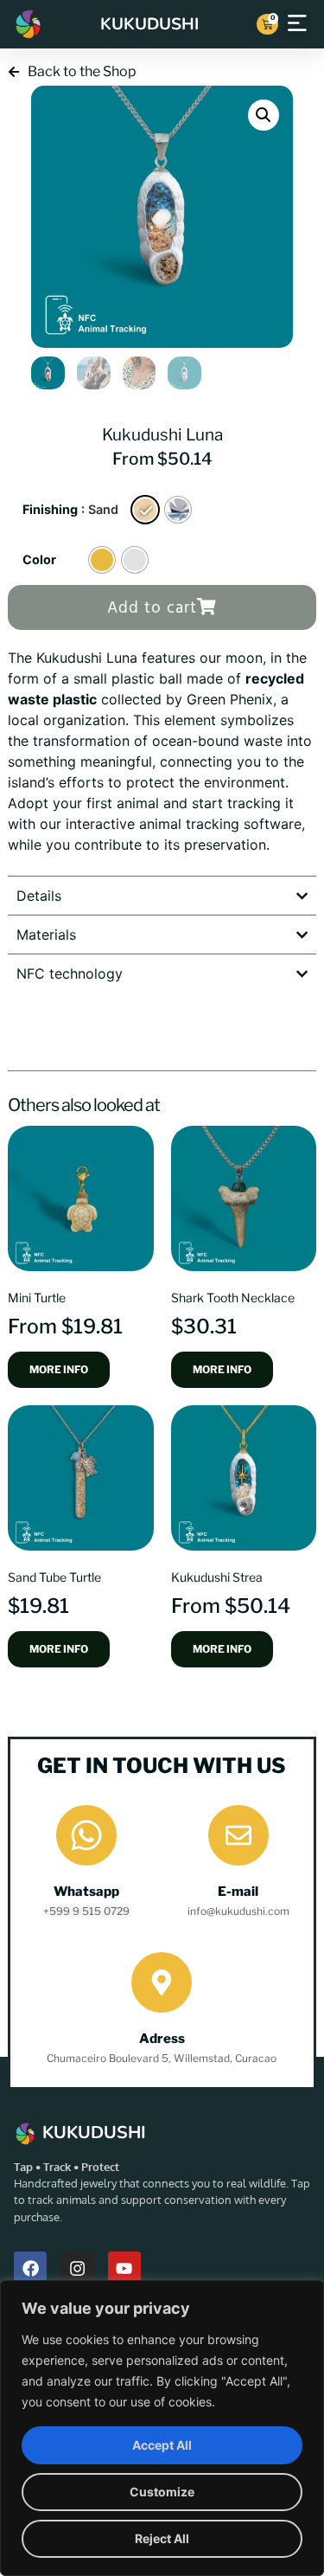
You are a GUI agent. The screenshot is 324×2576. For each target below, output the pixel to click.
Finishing (50, 510)
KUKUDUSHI (149, 24)
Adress (162, 2039)
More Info (59, 1369)
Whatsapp (86, 1892)
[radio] (145, 510)
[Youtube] (124, 2268)
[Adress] (162, 1982)
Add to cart (152, 608)
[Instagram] (77, 2268)
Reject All (162, 2538)
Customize (162, 2492)
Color (39, 560)
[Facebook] (30, 2268)
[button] (297, 24)
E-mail (238, 1892)
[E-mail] (238, 1835)
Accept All (162, 2445)
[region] (162, 2428)
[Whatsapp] (86, 1835)
